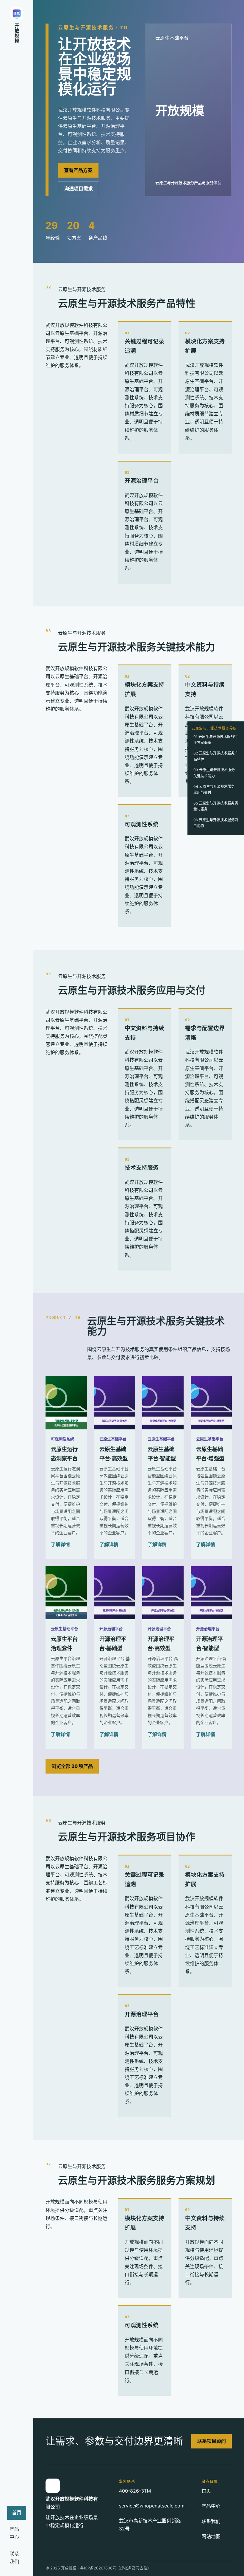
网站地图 (211, 2536)
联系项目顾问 (212, 2441)
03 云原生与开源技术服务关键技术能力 (214, 773)
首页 (17, 2513)
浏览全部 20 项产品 (72, 1766)
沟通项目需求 (79, 189)
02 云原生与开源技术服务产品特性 (216, 756)
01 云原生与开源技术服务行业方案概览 (216, 740)
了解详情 (60, 1544)
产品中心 (14, 2533)
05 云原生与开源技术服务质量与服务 (216, 806)
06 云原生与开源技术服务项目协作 (216, 823)
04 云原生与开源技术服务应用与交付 (214, 789)
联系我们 (14, 2558)
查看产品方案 (78, 170)
